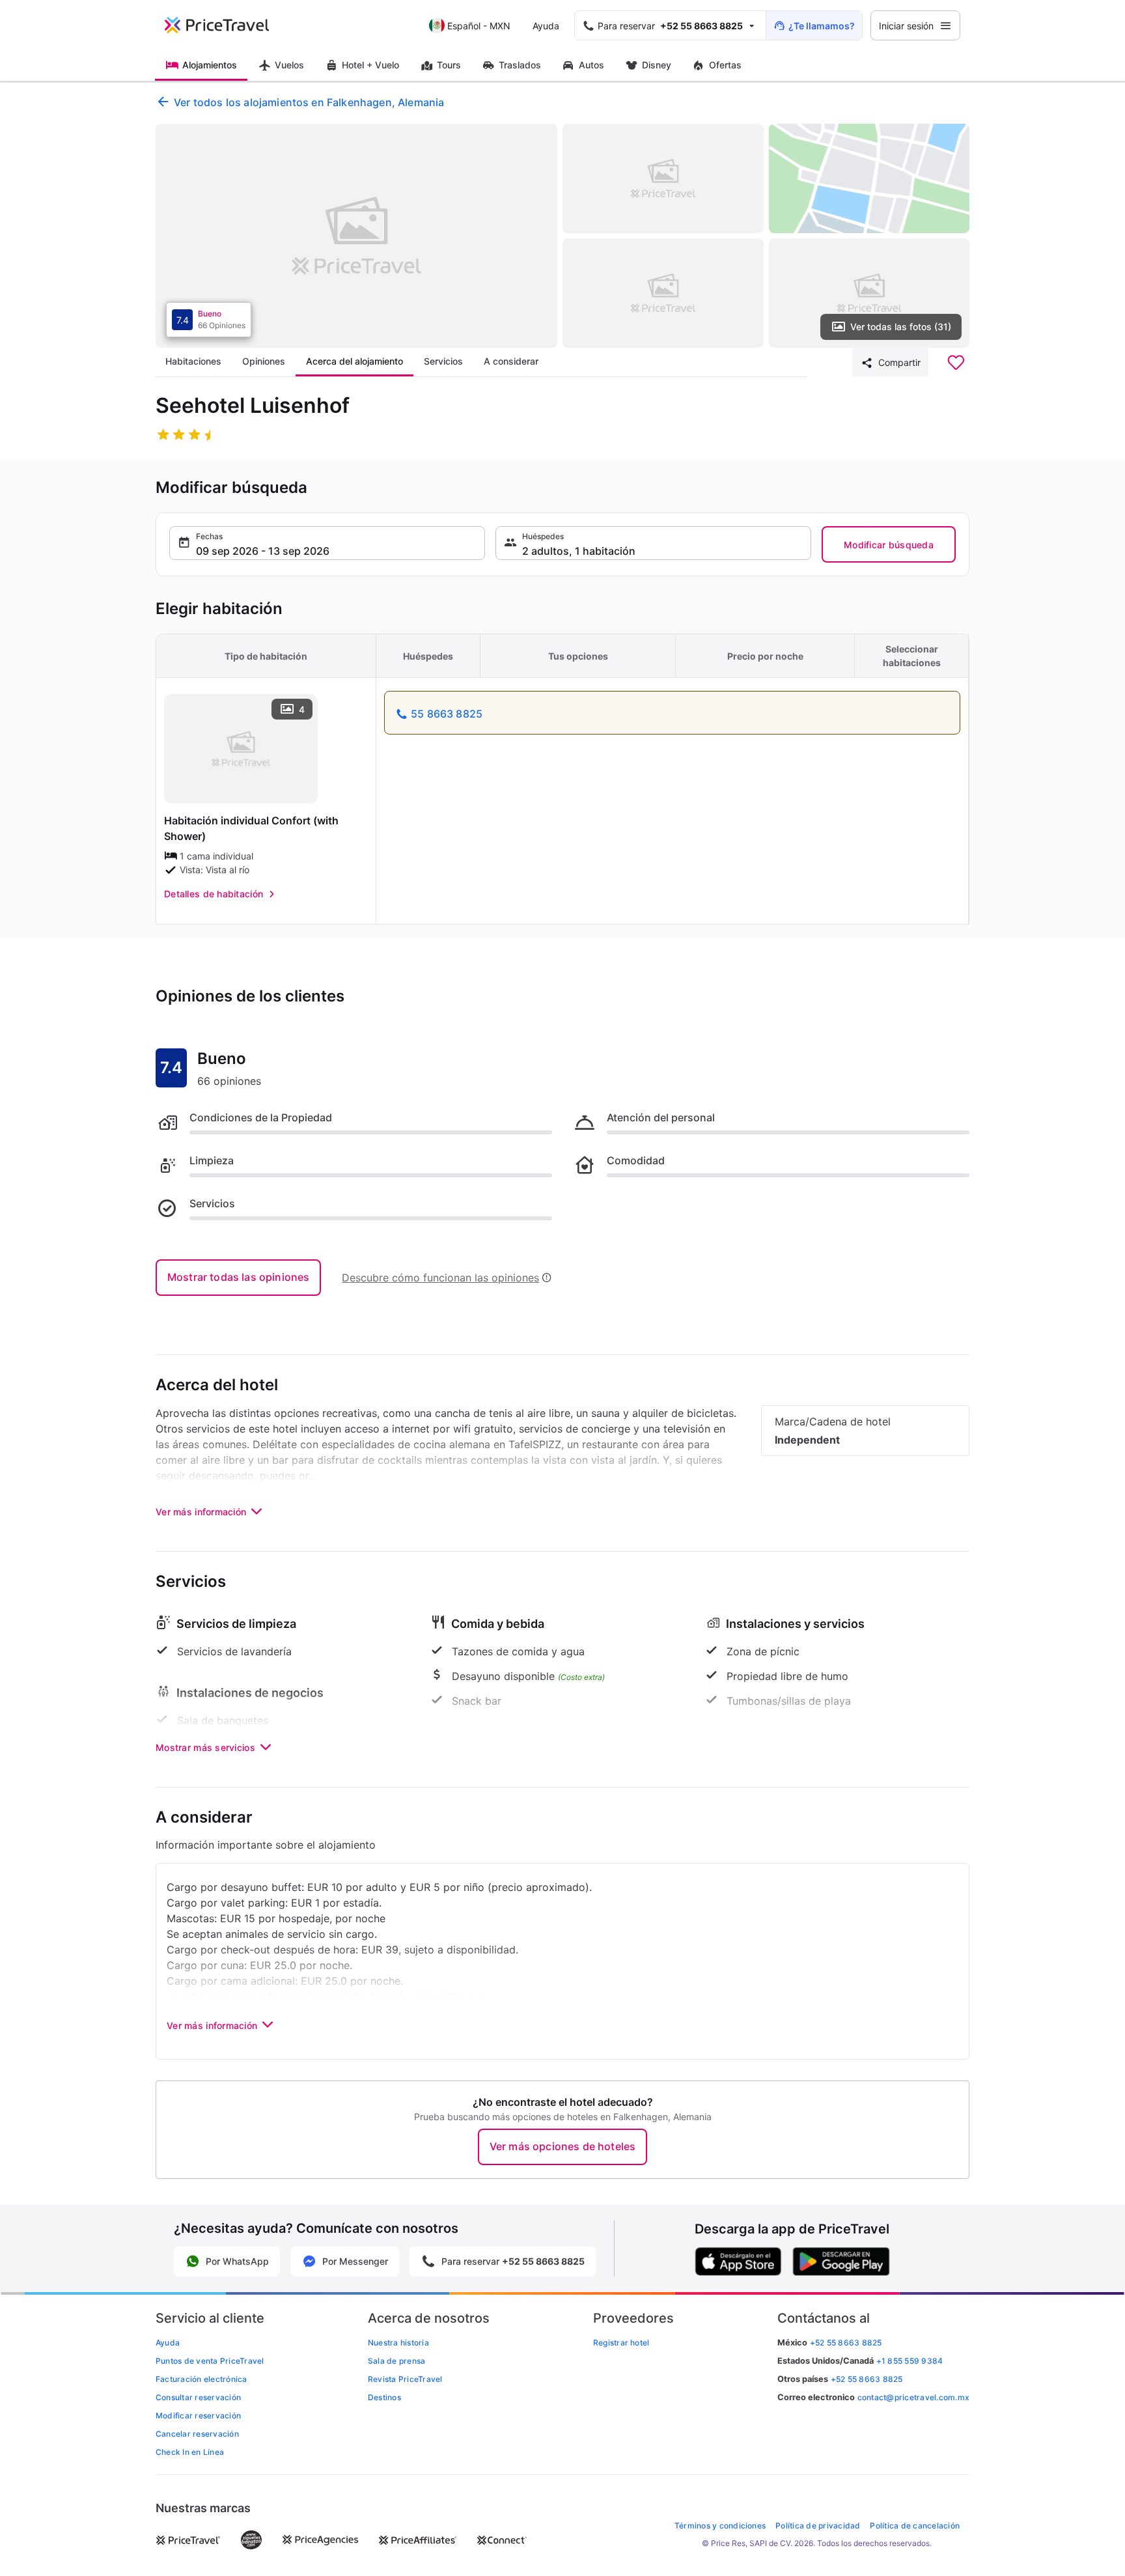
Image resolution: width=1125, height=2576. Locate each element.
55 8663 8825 (447, 714)
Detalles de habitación (214, 894)
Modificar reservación (198, 2415)
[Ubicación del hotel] (869, 178)
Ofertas (725, 65)
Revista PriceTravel (405, 2379)
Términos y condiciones (720, 2526)
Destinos (384, 2397)
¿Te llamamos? (822, 26)
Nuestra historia (398, 2343)
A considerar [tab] (511, 361)
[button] (327, 543)
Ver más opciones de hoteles (562, 2146)
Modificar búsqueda (889, 545)
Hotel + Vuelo (370, 65)
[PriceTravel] (226, 25)
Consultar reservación (198, 2397)
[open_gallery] (356, 236)
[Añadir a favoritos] (956, 363)
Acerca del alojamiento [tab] (354, 361)
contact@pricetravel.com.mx (913, 2397)
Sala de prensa (396, 2361)
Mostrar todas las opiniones (238, 1277)
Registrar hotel (621, 2343)
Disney (657, 65)
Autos (591, 65)
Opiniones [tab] (264, 361)
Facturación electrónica (201, 2379)
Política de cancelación (915, 2526)
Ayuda (546, 26)
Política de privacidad (818, 2526)
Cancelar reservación (197, 2434)
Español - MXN (479, 26)
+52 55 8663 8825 (867, 2379)
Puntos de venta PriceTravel (210, 2361)
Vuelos (289, 65)
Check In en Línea (190, 2452)
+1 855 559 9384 (910, 2361)
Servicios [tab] (443, 361)
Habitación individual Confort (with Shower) (251, 828)
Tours (449, 65)
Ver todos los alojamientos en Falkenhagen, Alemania (309, 102)
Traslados (520, 65)
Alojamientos (210, 65)
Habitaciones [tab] (193, 361)
